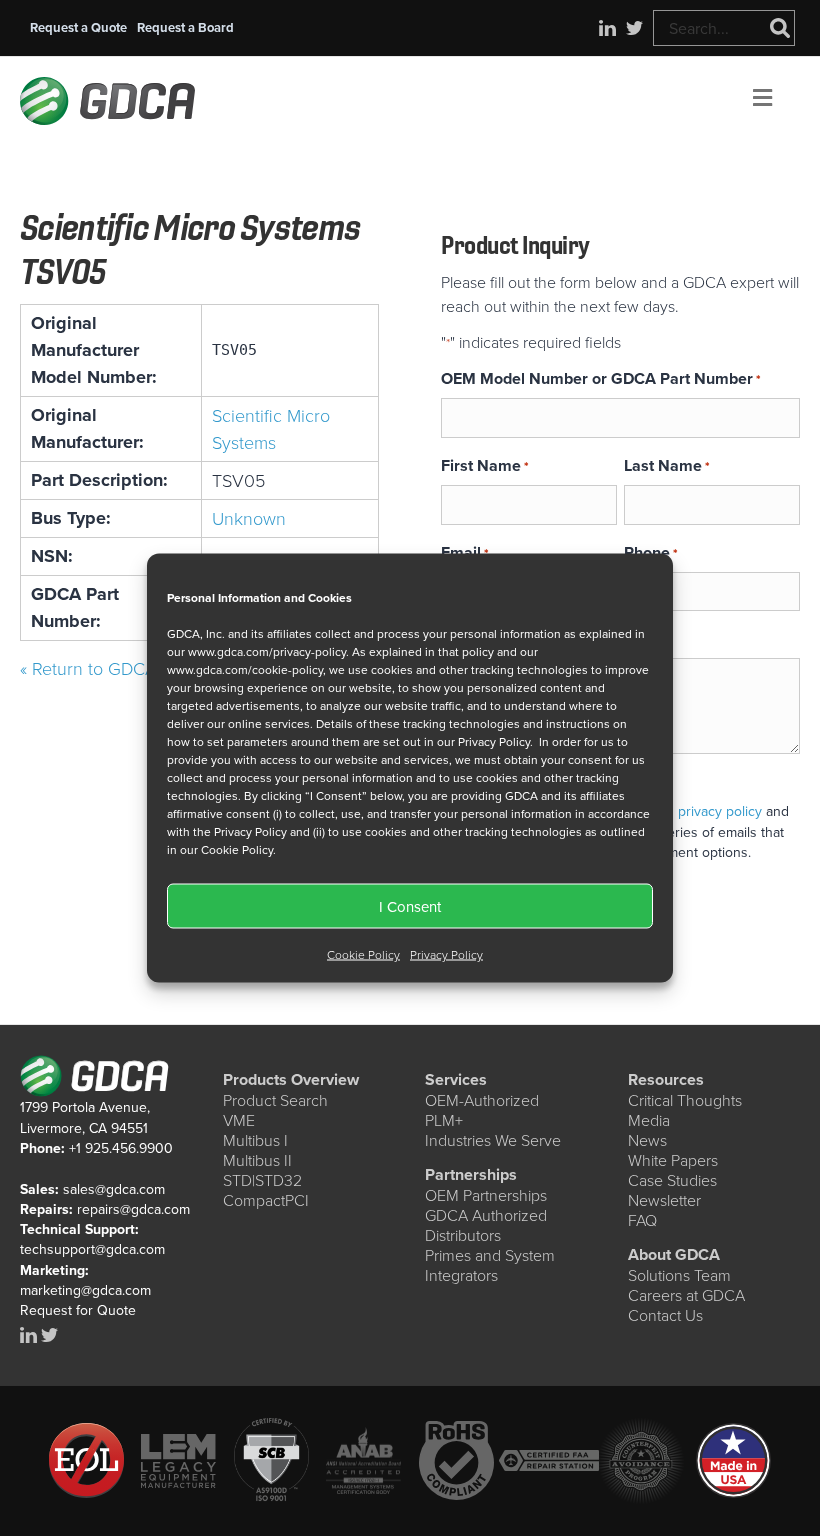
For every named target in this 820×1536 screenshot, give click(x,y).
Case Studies (672, 1180)
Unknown (249, 518)
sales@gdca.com (114, 1189)
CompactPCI (266, 1200)
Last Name (667, 465)
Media (649, 1120)
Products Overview (291, 1079)
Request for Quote (78, 1310)
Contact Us (665, 1315)
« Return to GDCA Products (125, 668)
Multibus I (255, 1140)
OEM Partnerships (486, 1195)
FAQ (642, 1220)
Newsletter (664, 1200)
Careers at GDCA (686, 1295)
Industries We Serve (493, 1140)
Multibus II (257, 1160)
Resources (666, 1079)
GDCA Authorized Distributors (486, 1225)
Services (456, 1079)
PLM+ (444, 1120)
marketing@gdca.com (85, 1290)
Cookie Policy (363, 954)
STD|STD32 (262, 1180)
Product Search (275, 1100)
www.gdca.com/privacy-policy (267, 651)
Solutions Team (679, 1275)
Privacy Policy (446, 954)
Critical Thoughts (685, 1100)
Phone (651, 552)
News (647, 1140)
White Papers (673, 1160)
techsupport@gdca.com (92, 1249)
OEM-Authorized (482, 1100)
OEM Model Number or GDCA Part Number (601, 378)
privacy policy (720, 811)
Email (465, 552)
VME (239, 1120)
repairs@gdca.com (133, 1209)
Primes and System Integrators (490, 1265)
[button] (78, 27)
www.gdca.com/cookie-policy (245, 669)
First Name (485, 465)
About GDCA (674, 1254)
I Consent (410, 905)
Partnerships (471, 1174)
